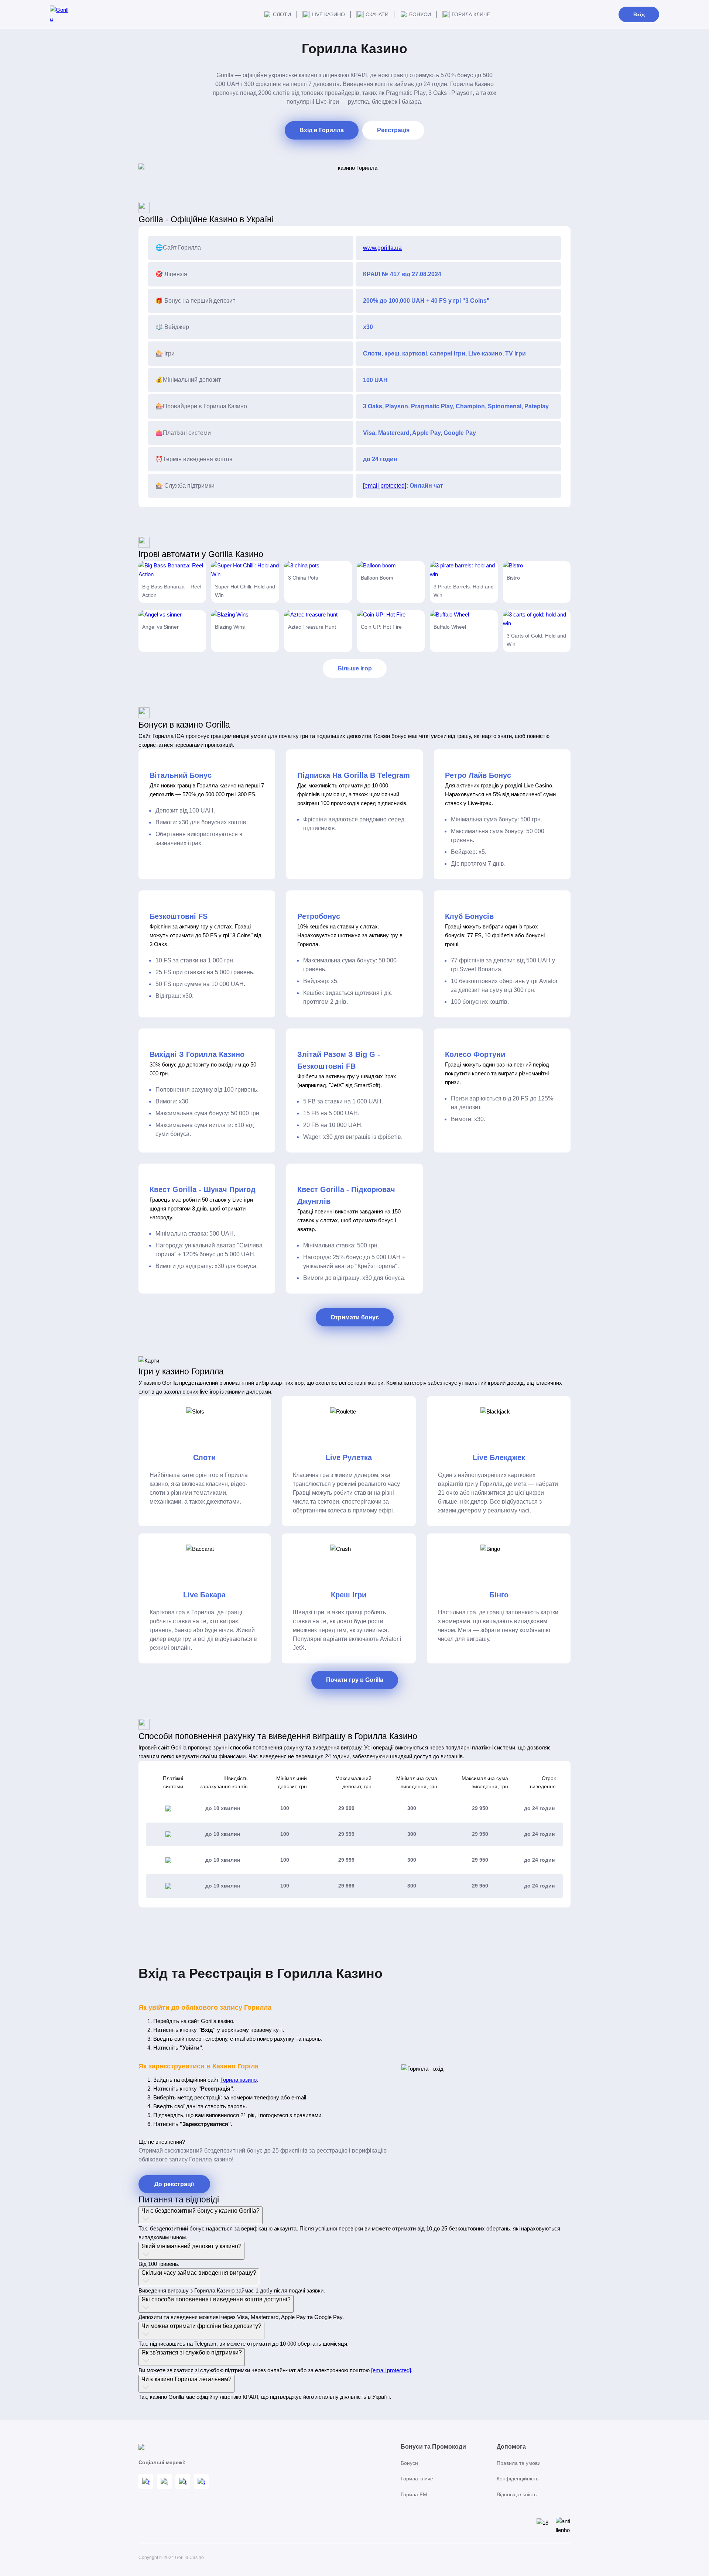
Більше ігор (355, 668)
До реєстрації (174, 2184)
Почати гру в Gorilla (355, 1680)
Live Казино (328, 14)
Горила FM (414, 2494)
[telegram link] (183, 2481)
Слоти (282, 14)
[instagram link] (164, 2481)
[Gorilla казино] (59, 14)
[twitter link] (201, 2481)
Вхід (639, 14)
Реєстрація (393, 130)
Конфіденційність (518, 2479)
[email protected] (385, 486)
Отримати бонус (355, 1317)
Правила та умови (519, 2463)
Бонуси (420, 14)
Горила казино (239, 2080)
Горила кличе (471, 14)
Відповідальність (517, 2494)
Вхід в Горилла (322, 130)
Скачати (377, 14)
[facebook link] (146, 2481)
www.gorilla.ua (382, 248)
